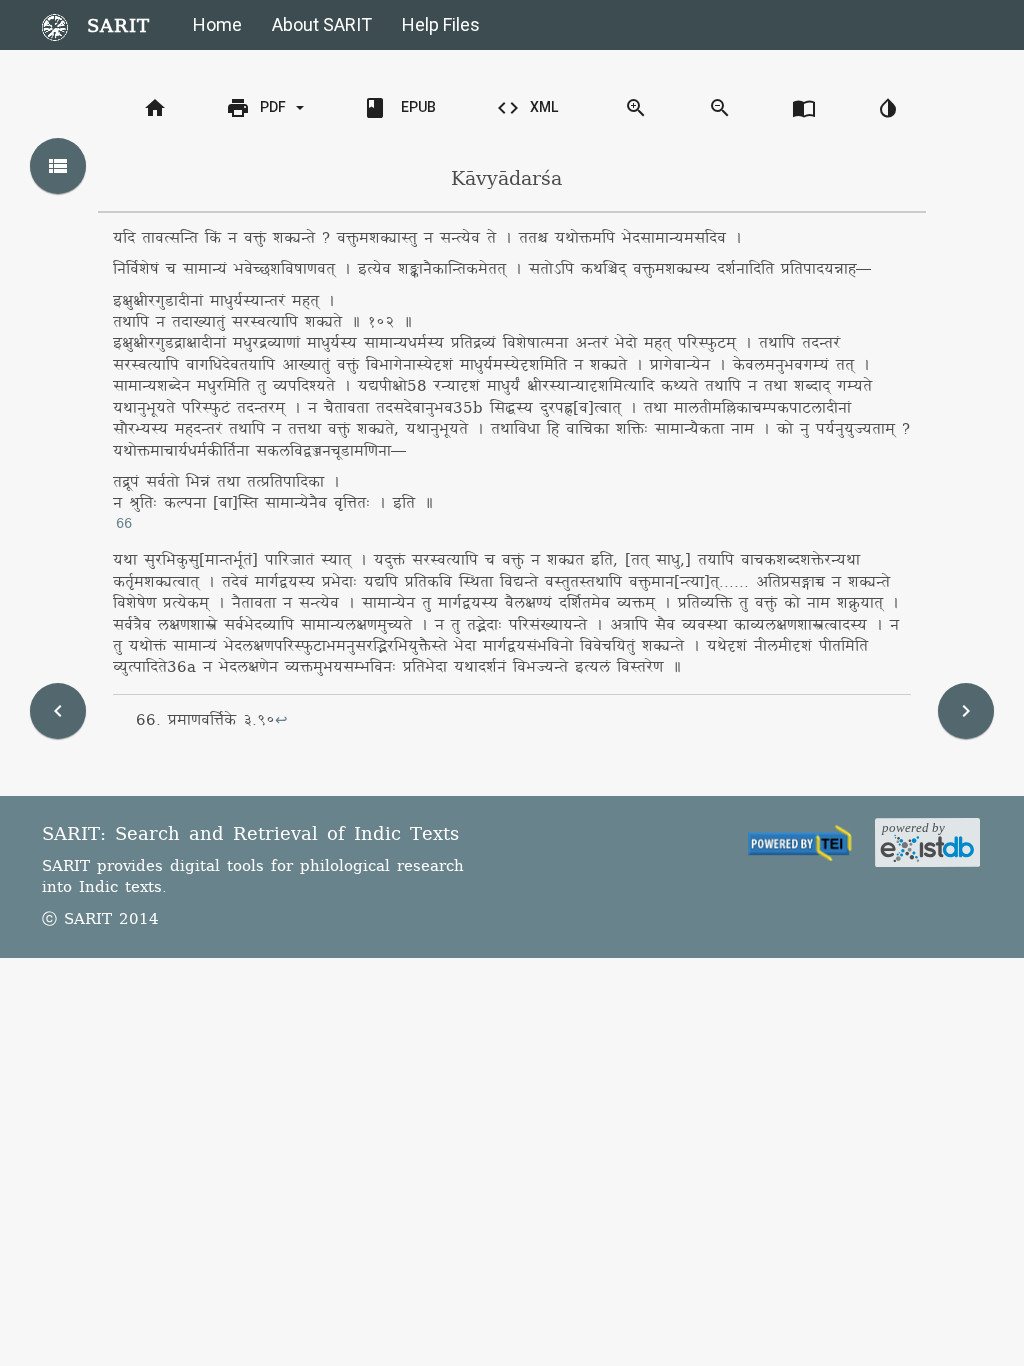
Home (217, 24)
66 (124, 524)
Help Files (441, 24)
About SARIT (322, 24)
